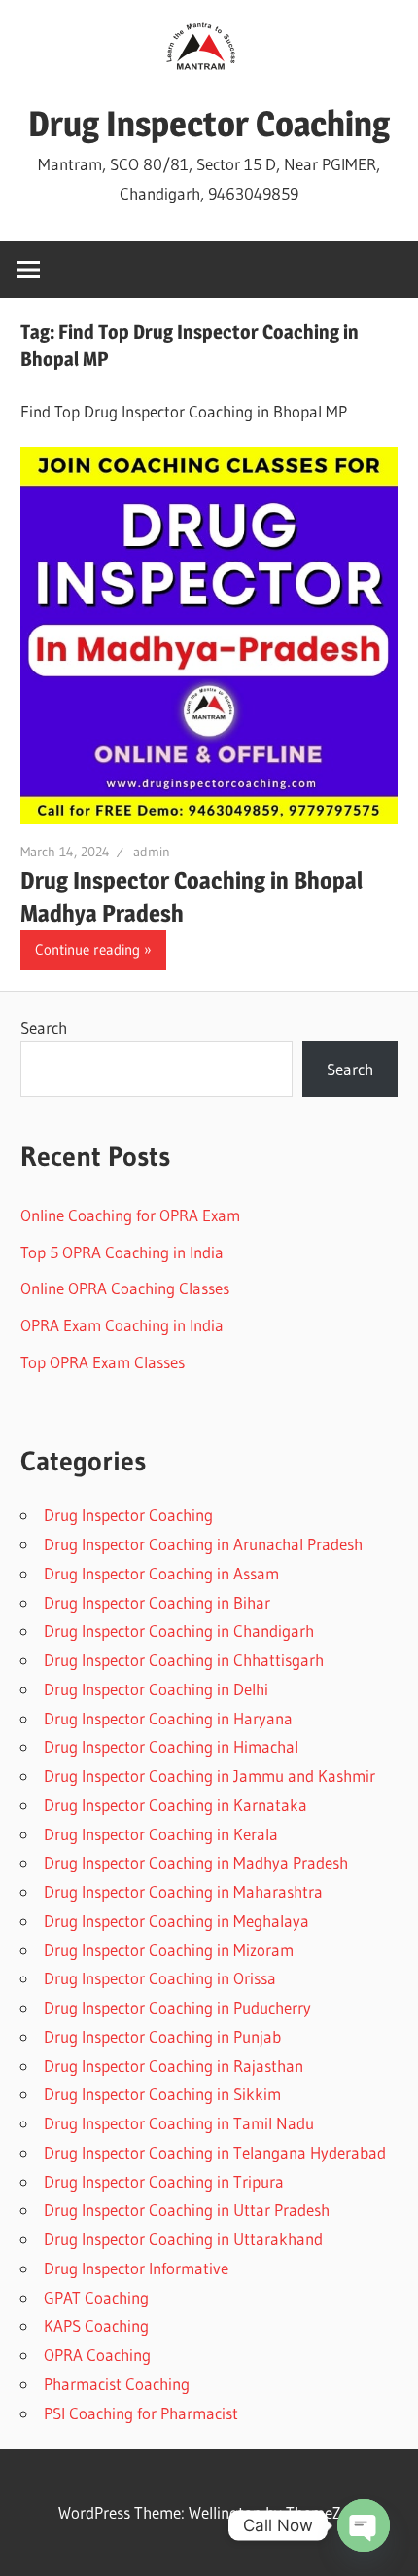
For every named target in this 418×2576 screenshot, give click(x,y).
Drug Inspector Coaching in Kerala (161, 1834)
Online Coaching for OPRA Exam (130, 1215)
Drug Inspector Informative (136, 2268)
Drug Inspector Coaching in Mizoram (169, 1950)
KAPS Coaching (96, 2325)
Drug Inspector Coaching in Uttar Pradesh (187, 2210)
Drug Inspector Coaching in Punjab (162, 2036)
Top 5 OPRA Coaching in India (122, 1252)
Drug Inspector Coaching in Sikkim (162, 2094)
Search (44, 1027)
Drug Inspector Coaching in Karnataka (175, 1805)
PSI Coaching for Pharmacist (141, 2413)
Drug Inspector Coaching (209, 124)
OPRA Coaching (97, 2355)
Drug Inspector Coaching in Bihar (157, 1602)
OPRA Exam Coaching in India (122, 1325)
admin (152, 852)
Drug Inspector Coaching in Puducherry (177, 2007)
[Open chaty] (364, 2525)
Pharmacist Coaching (117, 2384)
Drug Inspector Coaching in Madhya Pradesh (196, 1862)
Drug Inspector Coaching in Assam (161, 1573)
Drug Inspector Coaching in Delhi (156, 1689)
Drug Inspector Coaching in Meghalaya (176, 1921)
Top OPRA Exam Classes (103, 1362)
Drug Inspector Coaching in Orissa (160, 1978)
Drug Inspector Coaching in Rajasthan (174, 2066)
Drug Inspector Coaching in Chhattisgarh (184, 1660)
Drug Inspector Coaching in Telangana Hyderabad (215, 2152)
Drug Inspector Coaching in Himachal (171, 1746)
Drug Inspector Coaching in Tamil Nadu (179, 2123)
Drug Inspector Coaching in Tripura (164, 2181)
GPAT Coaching (96, 2297)
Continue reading (87, 949)
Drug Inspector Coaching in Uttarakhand (183, 2239)
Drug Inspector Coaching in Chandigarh (179, 1631)
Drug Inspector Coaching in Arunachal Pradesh (203, 1544)
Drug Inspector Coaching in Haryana (168, 1718)
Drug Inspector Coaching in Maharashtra (183, 1891)
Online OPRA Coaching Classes (125, 1288)
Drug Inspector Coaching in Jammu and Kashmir (209, 1776)
